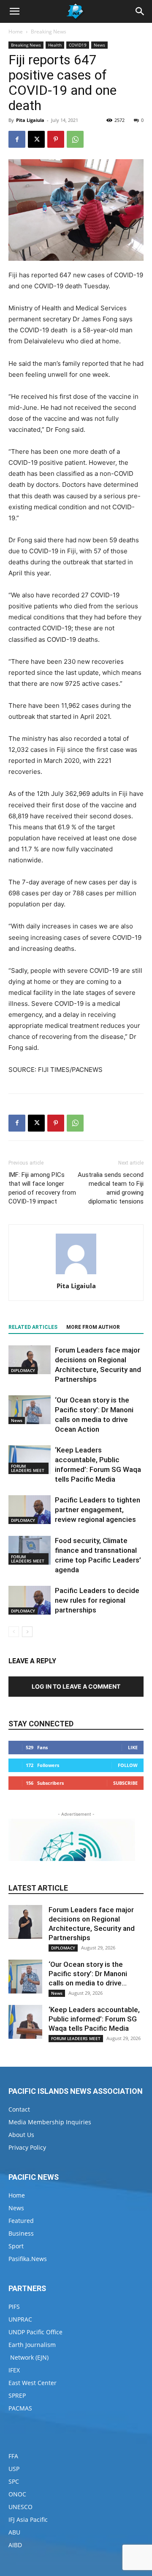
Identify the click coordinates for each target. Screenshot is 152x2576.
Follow (128, 1765)
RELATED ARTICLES (33, 1327)
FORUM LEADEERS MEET (28, 1468)
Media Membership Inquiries (50, 2122)
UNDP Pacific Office (35, 2332)
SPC (14, 2481)
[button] (14, 11)
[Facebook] (17, 139)
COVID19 (78, 45)
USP (14, 2469)
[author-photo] (76, 1274)
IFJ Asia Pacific (28, 2519)
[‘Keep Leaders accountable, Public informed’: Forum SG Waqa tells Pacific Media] (30, 1460)
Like (133, 1747)
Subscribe (125, 1783)
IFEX (14, 2370)
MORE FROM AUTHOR (93, 1327)
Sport (16, 2246)
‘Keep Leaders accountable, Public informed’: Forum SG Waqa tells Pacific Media (94, 2019)
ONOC (17, 2494)
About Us (21, 2135)
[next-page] (27, 1632)
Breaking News (49, 32)
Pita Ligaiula (30, 120)
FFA (13, 2456)
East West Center (33, 2383)
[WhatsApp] (75, 139)
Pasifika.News (28, 2259)
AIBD (15, 2545)
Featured (21, 2221)
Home (16, 32)
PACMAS (20, 2408)
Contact (19, 2109)
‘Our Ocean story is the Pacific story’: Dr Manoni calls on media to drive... (88, 1974)
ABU (14, 2532)
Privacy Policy (27, 2147)
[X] (36, 139)
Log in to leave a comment (76, 1686)
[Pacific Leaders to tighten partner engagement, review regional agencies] (30, 1510)
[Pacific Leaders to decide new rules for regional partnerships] (30, 1600)
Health (55, 45)
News (99, 45)
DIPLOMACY (23, 1370)
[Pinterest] (56, 139)
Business (21, 2233)
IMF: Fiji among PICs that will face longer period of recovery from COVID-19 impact (42, 1188)
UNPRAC (20, 2319)
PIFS (14, 2307)
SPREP (17, 2395)
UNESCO (20, 2507)
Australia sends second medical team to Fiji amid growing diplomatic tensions (111, 1188)
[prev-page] (14, 1632)
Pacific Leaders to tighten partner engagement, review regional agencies (98, 1510)
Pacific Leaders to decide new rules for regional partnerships (97, 1600)
